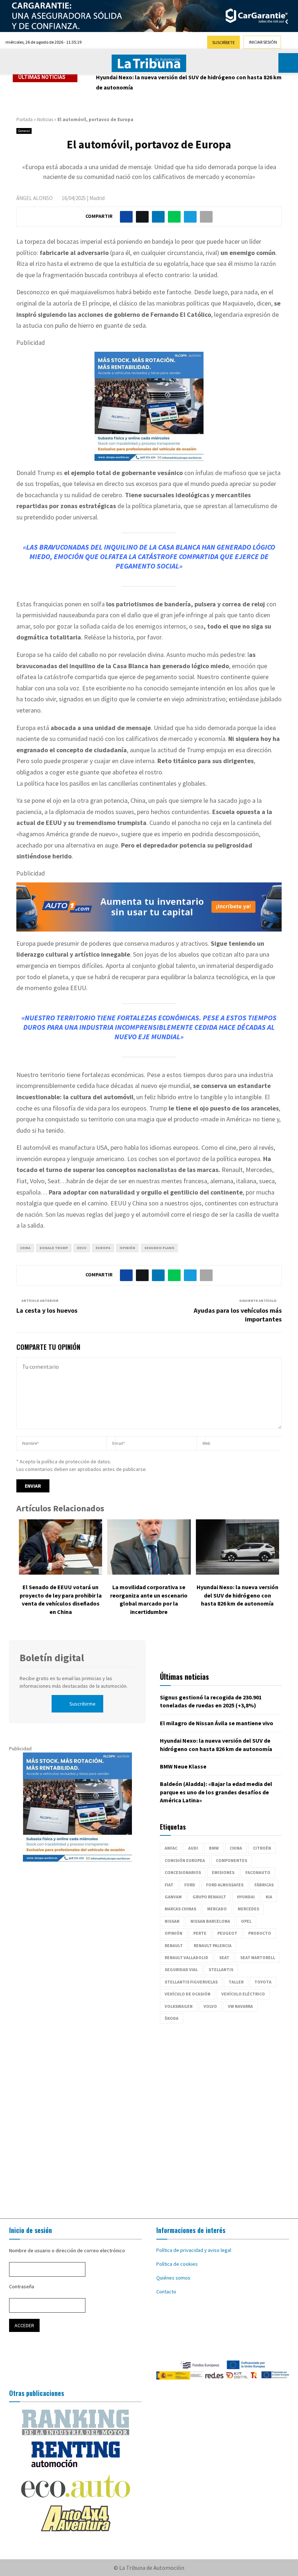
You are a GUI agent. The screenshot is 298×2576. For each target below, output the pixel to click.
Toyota (263, 1982)
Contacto (166, 2292)
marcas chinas (180, 1909)
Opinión (127, 1248)
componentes (231, 1860)
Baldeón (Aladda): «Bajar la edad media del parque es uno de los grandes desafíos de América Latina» (216, 1792)
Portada (25, 119)
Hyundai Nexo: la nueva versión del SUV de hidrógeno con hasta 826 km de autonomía (237, 1595)
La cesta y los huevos (47, 1310)
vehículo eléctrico (243, 1994)
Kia (269, 1897)
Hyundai (246, 1897)
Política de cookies (177, 2264)
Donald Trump (54, 1248)
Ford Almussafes (225, 1885)
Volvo (210, 2006)
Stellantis (221, 1969)
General (24, 131)
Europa (103, 1248)
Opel (246, 1921)
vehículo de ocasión (188, 1994)
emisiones (223, 1872)
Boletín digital (52, 1658)
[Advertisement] (149, 2117)
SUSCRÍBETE (223, 42)
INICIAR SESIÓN (263, 42)
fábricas (264, 1885)
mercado (217, 1909)
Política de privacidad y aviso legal (194, 2250)
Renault (174, 1945)
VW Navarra (240, 2006)
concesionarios (183, 1872)
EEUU (82, 1248)
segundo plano (159, 1248)
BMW (214, 1848)
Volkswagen (179, 2006)
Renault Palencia (213, 1945)
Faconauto (258, 1872)
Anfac (171, 1848)
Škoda (172, 2018)
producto (260, 1933)
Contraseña (22, 2286)
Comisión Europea (185, 1860)
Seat (224, 1957)
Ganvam (173, 1897)
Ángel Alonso (35, 198)
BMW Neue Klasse (119, 77)
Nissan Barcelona (210, 1921)
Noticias (45, 119)
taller (236, 1982)
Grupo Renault (209, 1897)
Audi (193, 1848)
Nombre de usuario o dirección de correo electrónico (67, 2250)
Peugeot (227, 1933)
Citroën (262, 1848)
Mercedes (248, 1909)
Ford (190, 1885)
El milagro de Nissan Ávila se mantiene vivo (217, 1723)
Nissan (172, 1921)
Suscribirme (82, 1704)
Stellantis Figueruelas (191, 1982)
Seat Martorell (258, 1957)
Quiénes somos (173, 2278)
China (25, 1248)
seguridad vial (181, 1969)
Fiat (169, 1885)
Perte (200, 1933)
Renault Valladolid (186, 1957)
